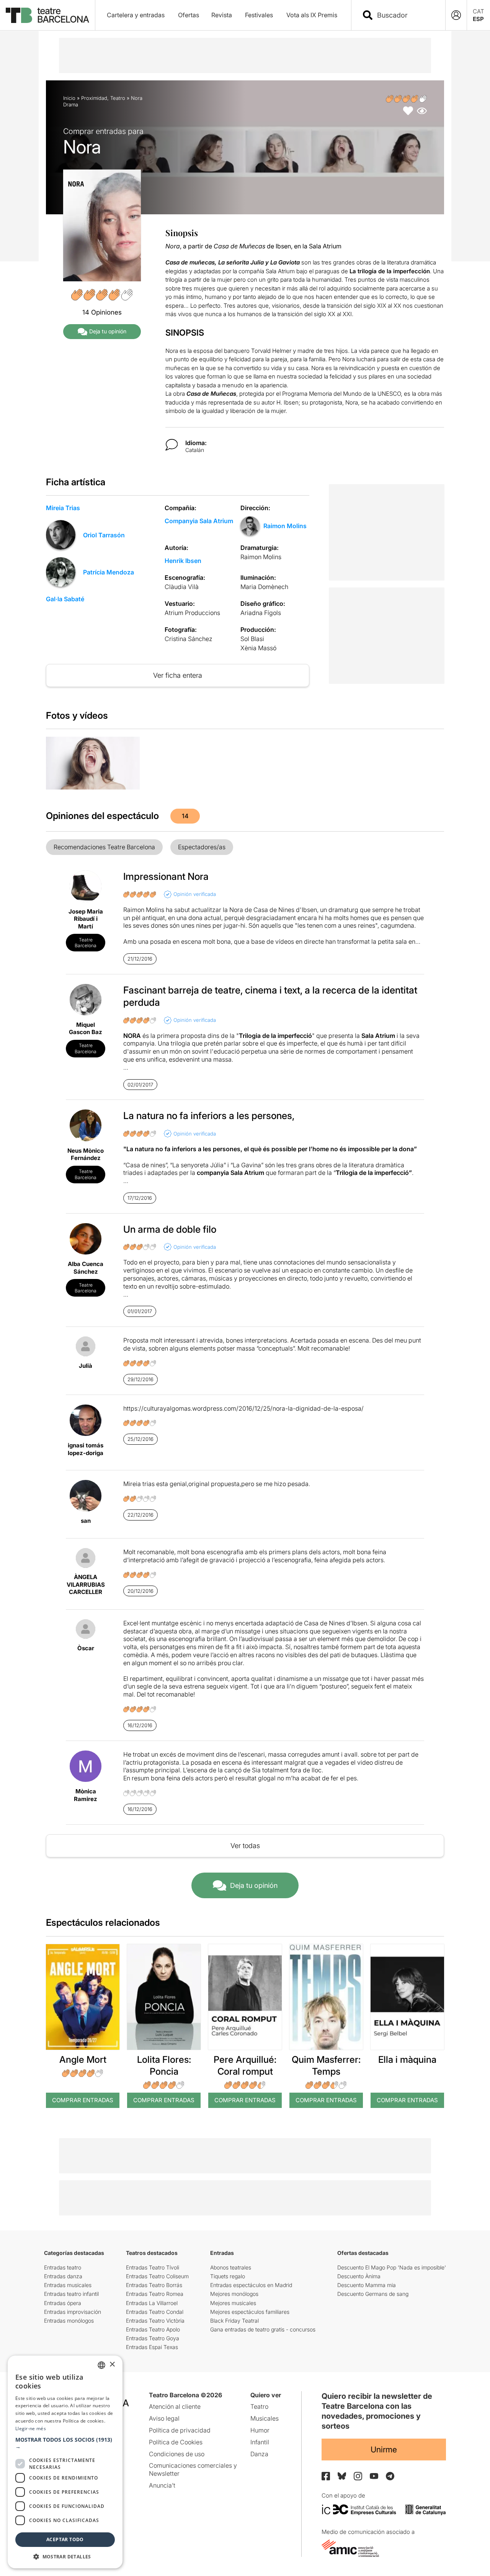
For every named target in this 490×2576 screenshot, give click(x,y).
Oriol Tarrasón (104, 535)
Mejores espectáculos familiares (250, 2312)
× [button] (112, 2365)
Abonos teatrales (231, 2267)
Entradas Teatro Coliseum (157, 2276)
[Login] (456, 15)
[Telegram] (390, 2476)
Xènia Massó (258, 648)
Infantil (260, 2442)
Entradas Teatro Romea (155, 2294)
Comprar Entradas (83, 2100)
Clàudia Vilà (182, 587)
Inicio (69, 98)
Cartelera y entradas (136, 15)
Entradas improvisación (73, 2312)
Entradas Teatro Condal (155, 2312)
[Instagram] (358, 2476)
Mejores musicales (233, 2303)
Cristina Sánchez (189, 639)
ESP (478, 19)
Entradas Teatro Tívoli (153, 2267)
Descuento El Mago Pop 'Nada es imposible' (392, 2267)
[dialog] (65, 2462)
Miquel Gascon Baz (86, 1029)
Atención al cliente (175, 2406)
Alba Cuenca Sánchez (86, 1268)
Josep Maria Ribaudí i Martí (86, 919)
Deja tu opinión (108, 331)
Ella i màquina (407, 2060)
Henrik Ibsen (183, 561)
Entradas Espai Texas (152, 2347)
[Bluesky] (342, 2476)
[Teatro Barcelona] (47, 15)
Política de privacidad (180, 2430)
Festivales (259, 15)
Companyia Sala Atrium (199, 521)
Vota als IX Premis (312, 15)
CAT (479, 11)
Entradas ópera (63, 2303)
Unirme (384, 2450)
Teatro (118, 98)
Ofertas (189, 15)
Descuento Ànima (359, 2276)
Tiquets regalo (228, 2276)
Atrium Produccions (192, 613)
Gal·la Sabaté (65, 599)
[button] (65, 2443)
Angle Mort (83, 2060)
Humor (260, 2430)
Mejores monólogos (234, 2294)
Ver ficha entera (178, 675)
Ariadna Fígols (261, 613)
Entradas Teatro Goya (153, 2338)
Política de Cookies (176, 2442)
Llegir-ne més (31, 2428)
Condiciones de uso (177, 2454)
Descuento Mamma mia (367, 2285)
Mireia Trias (63, 508)
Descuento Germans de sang (373, 2294)
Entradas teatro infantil (71, 2294)
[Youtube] (374, 2476)
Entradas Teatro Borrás (154, 2285)
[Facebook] (326, 2476)
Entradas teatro (63, 2267)
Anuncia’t (162, 2485)
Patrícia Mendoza (109, 572)
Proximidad (94, 98)
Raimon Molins (285, 526)
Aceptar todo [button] (65, 2539)
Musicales (265, 2418)
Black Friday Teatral (234, 2321)
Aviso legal (164, 2418)
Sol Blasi (252, 639)
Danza (259, 2454)
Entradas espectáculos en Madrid (251, 2285)
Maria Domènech (264, 587)
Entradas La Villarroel (152, 2303)
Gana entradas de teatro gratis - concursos (263, 2329)
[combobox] (405, 15)
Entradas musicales (68, 2285)
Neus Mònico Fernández (86, 1154)
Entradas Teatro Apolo (153, 2329)
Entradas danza (63, 2276)
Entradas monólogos (69, 2321)
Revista (222, 15)
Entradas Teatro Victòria (155, 2321)
